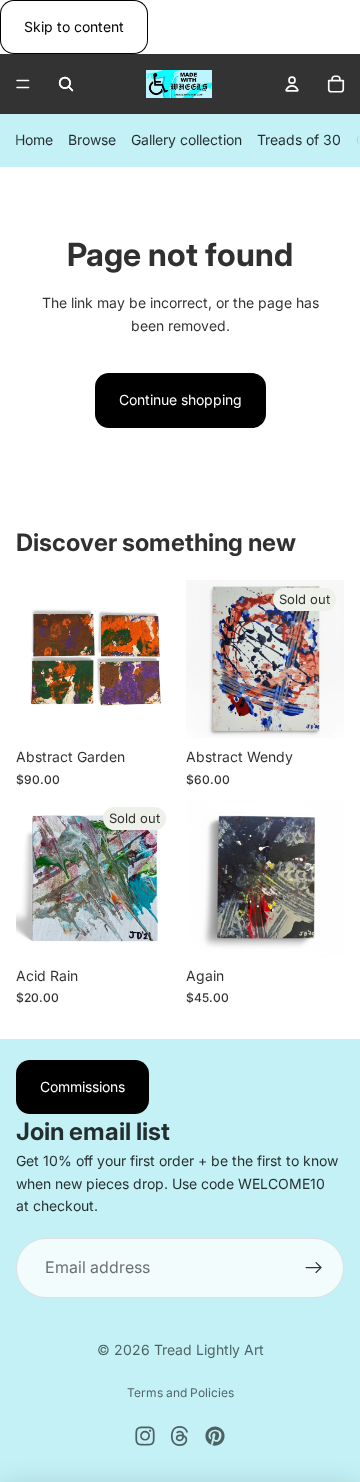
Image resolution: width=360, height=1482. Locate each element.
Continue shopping (180, 399)
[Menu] (23, 85)
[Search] (66, 84)
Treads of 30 (299, 140)
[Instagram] (145, 1436)
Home (34, 140)
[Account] (292, 84)
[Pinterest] (215, 1436)
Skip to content (74, 26)
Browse (92, 140)
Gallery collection (186, 140)
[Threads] (180, 1436)
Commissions (82, 1086)
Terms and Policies (180, 1392)
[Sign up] (314, 1268)
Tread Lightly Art (209, 1349)
